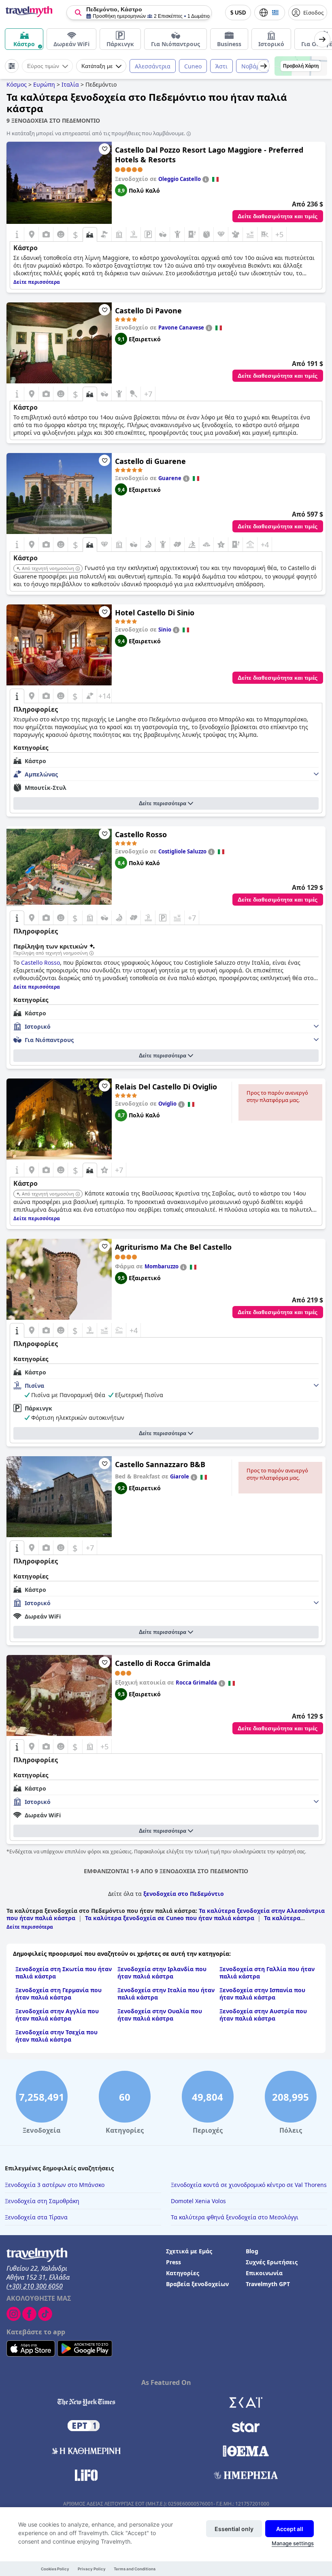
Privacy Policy (92, 2569)
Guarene (170, 478)
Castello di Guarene (150, 461)
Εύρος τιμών (43, 66)
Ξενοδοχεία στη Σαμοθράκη (42, 2201)
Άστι (221, 66)
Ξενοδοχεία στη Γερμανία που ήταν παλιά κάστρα (59, 1994)
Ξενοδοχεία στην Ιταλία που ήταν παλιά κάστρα (166, 1994)
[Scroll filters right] (264, 66)
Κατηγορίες (183, 2273)
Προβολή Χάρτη (301, 66)
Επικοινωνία (264, 2273)
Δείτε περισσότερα (163, 803)
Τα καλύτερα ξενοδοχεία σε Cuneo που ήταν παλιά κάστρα (170, 1918)
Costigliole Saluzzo (182, 851)
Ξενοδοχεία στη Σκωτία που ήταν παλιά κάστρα (64, 1973)
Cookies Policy (55, 2569)
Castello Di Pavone (148, 311)
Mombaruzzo (162, 1266)
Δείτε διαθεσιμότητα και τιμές (278, 216)
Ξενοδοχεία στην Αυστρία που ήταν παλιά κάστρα (263, 2015)
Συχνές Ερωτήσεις (272, 2262)
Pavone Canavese (181, 328)
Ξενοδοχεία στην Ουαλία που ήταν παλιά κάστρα (160, 2015)
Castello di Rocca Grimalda (163, 1663)
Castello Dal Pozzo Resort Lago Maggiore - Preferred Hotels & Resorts (209, 155)
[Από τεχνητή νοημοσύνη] (78, 569)
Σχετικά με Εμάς (189, 2251)
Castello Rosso (141, 834)
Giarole (180, 1476)
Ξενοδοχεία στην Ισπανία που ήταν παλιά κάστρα (262, 1994)
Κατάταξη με (97, 66)
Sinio (165, 630)
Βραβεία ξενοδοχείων (197, 2284)
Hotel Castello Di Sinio (155, 613)
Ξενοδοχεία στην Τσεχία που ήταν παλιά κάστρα (56, 2036)
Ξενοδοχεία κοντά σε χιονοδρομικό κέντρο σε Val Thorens (249, 2185)
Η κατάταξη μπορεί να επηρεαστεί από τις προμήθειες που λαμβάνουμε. (96, 133)
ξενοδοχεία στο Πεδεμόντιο (184, 1894)
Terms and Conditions (135, 2569)
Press (173, 2262)
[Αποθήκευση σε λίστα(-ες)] (104, 149)
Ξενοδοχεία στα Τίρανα (36, 2217)
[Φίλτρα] (12, 66)
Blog (252, 2251)
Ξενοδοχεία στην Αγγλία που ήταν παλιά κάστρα (57, 2015)
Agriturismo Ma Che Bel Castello (173, 1247)
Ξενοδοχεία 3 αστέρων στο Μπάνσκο (55, 2185)
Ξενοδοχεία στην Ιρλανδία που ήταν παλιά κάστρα (162, 1973)
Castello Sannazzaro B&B (160, 1464)
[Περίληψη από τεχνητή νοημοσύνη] (92, 953)
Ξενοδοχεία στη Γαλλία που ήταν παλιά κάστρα (267, 1973)
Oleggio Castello (180, 179)
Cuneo (193, 66)
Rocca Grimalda (196, 1683)
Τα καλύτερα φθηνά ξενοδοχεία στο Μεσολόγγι (235, 2217)
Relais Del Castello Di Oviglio (166, 1087)
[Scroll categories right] (322, 39)
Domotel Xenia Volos (198, 2201)
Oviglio (167, 1104)
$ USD (238, 13)
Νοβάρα (252, 66)
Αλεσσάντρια (153, 66)
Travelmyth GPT (268, 2284)
